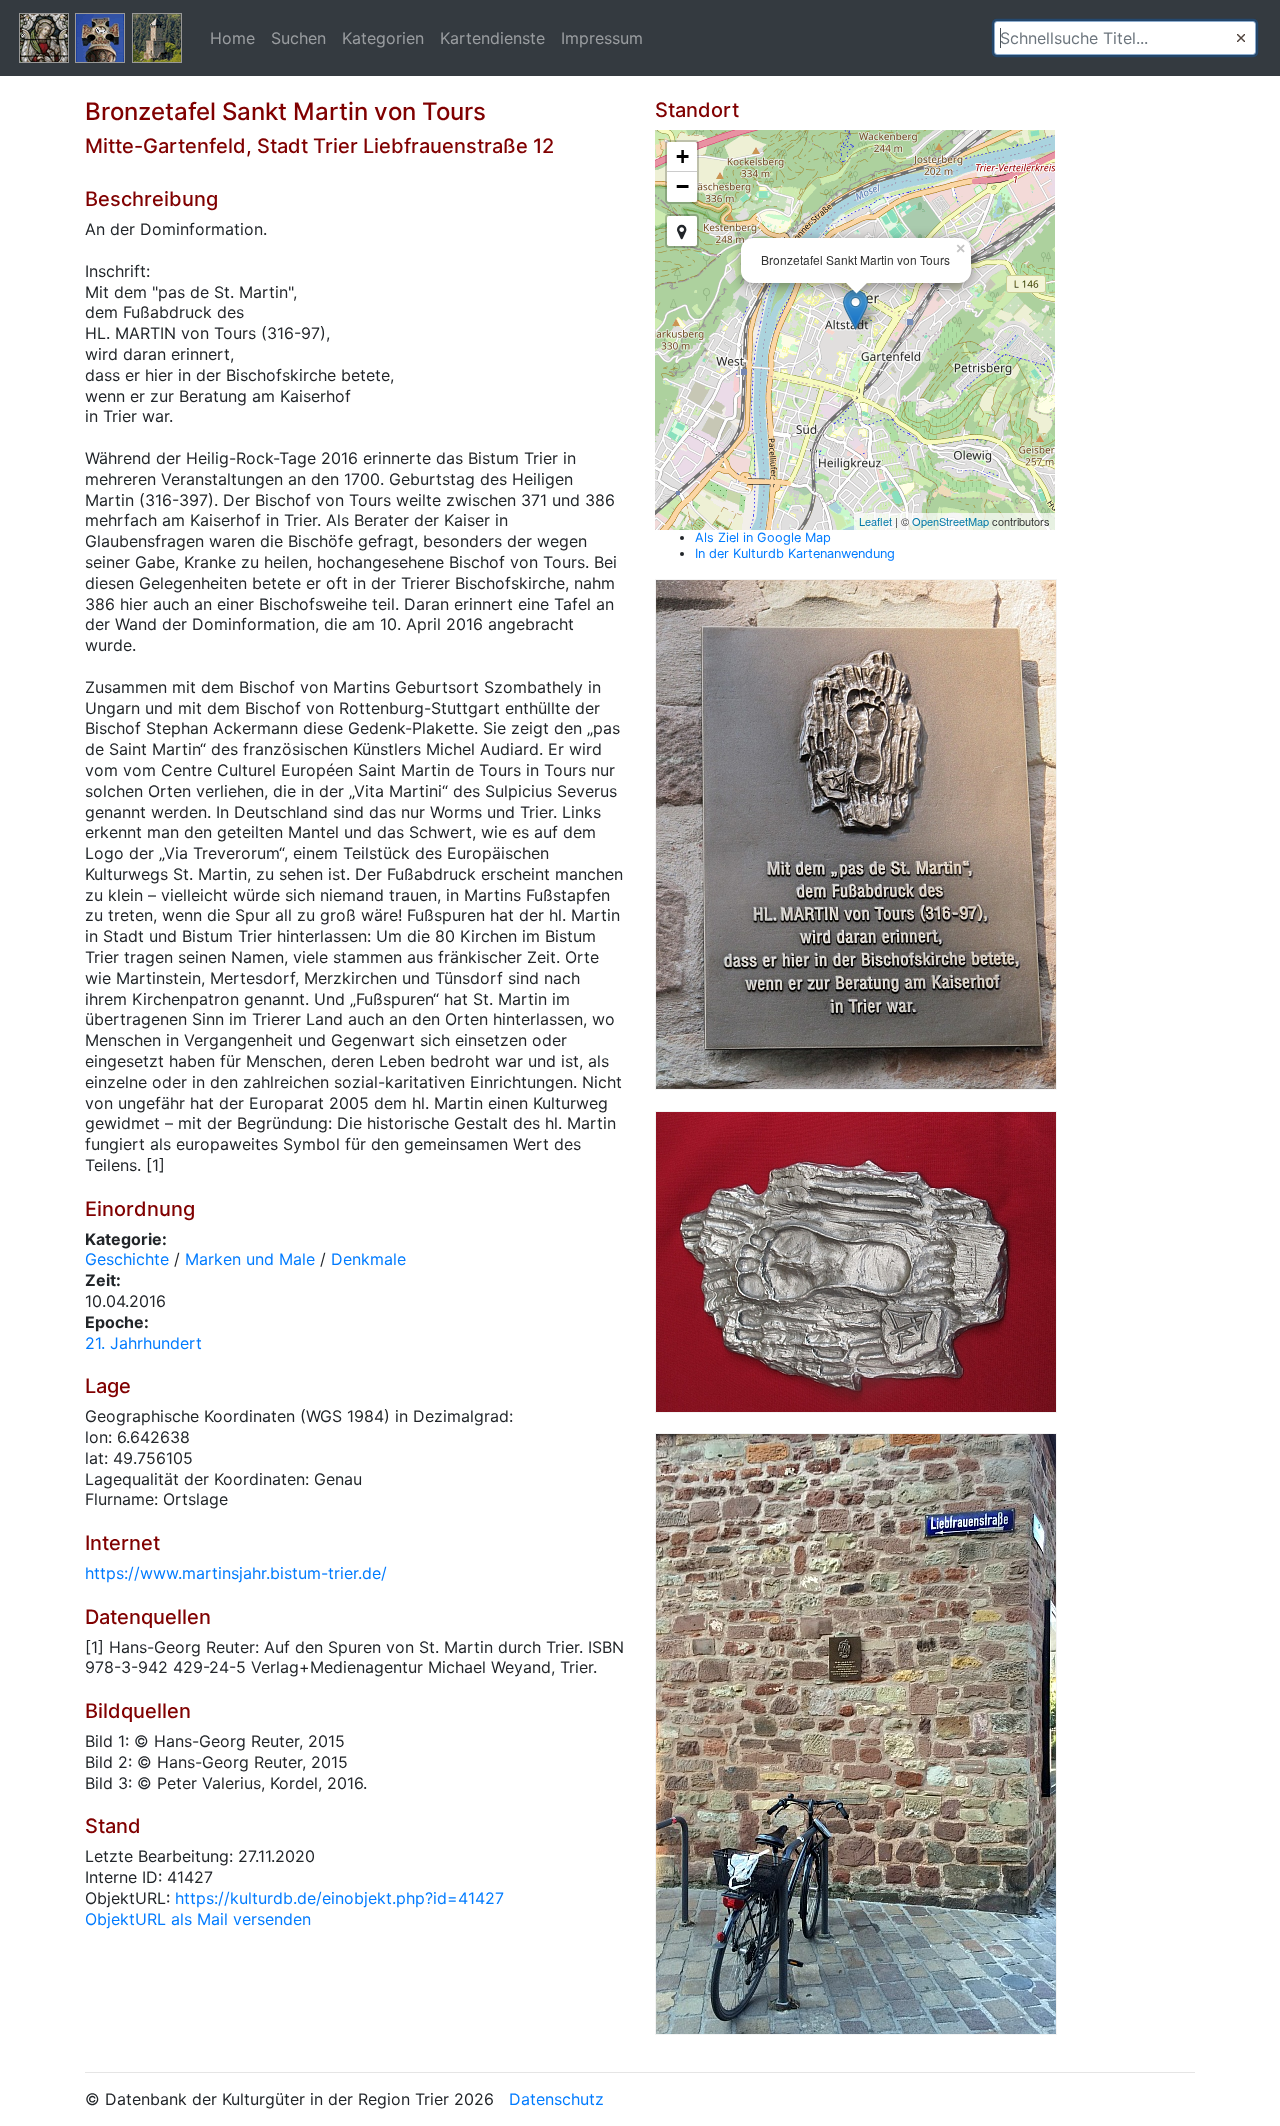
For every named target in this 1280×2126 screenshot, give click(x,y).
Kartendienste (492, 38)
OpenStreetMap (950, 521)
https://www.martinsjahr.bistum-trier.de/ (236, 1573)
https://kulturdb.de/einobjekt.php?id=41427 (339, 1898)
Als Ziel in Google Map (763, 537)
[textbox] (1125, 38)
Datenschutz (556, 2099)
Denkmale (368, 1259)
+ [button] (682, 156)
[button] (1241, 38)
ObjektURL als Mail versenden (198, 1919)
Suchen (298, 38)
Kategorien (383, 38)
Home (232, 38)
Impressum (602, 38)
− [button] (682, 186)
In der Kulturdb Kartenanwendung (795, 553)
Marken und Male (250, 1259)
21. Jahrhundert (143, 1343)
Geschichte (127, 1259)
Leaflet (875, 521)
